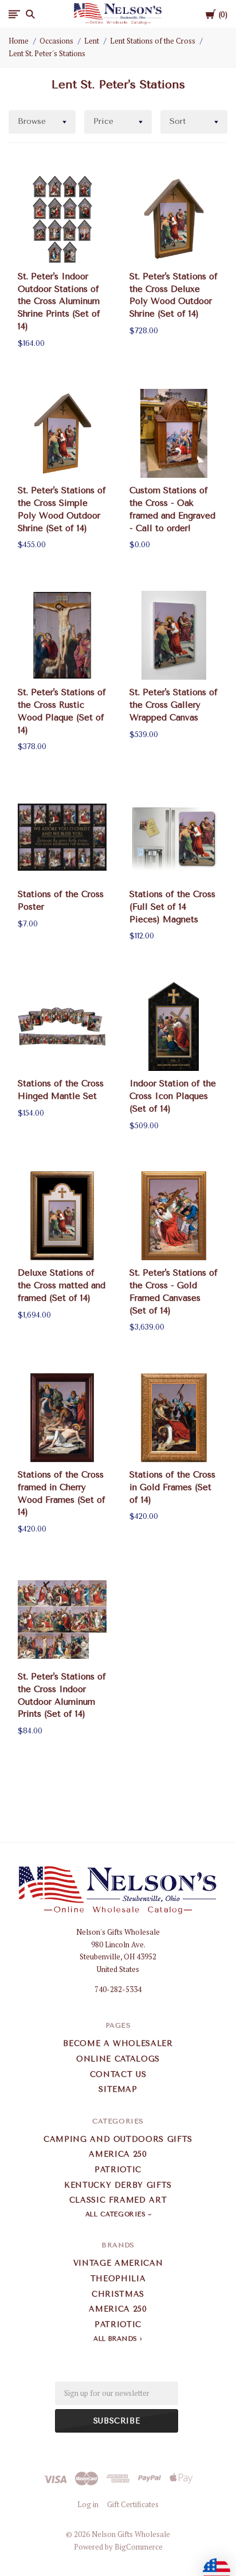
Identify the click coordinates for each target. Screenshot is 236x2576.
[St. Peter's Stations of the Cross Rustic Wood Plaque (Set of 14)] (62, 635)
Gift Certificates (133, 2504)
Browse (32, 121)
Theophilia (118, 2279)
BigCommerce (139, 2547)
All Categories (117, 2214)
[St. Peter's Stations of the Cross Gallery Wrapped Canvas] (174, 635)
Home (19, 41)
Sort (178, 121)
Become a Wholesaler (118, 2043)
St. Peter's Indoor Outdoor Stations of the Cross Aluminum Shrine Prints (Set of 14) (59, 301)
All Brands (115, 2339)
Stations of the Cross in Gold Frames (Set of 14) (172, 1487)
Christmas (118, 2294)
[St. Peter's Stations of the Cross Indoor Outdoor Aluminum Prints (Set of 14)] (62, 1620)
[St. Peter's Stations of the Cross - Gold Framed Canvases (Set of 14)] (174, 1216)
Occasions (56, 41)
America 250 (118, 2154)
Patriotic (118, 2170)
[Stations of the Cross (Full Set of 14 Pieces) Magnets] (174, 837)
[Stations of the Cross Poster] (62, 837)
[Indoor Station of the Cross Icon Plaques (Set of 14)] (174, 1026)
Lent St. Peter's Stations (47, 53)
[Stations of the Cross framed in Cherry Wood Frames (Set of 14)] (62, 1418)
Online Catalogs (118, 2059)
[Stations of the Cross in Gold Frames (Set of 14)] (174, 1418)
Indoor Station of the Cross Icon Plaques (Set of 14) (173, 1096)
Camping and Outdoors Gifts (118, 2139)
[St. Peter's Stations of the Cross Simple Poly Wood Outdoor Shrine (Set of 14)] (62, 433)
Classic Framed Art (118, 2200)
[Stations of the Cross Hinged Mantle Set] (62, 1026)
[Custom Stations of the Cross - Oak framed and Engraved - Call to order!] (174, 433)
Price (103, 121)
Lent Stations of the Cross (153, 41)
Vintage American (118, 2263)
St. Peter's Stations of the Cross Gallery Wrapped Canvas (174, 705)
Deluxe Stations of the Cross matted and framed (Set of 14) (62, 1285)
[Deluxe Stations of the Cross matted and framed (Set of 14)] (62, 1216)
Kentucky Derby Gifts (118, 2185)
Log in (88, 2504)
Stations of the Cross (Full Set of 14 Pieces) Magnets (172, 907)
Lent (92, 41)
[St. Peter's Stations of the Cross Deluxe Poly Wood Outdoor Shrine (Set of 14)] (174, 219)
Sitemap (118, 2089)
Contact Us (118, 2074)
